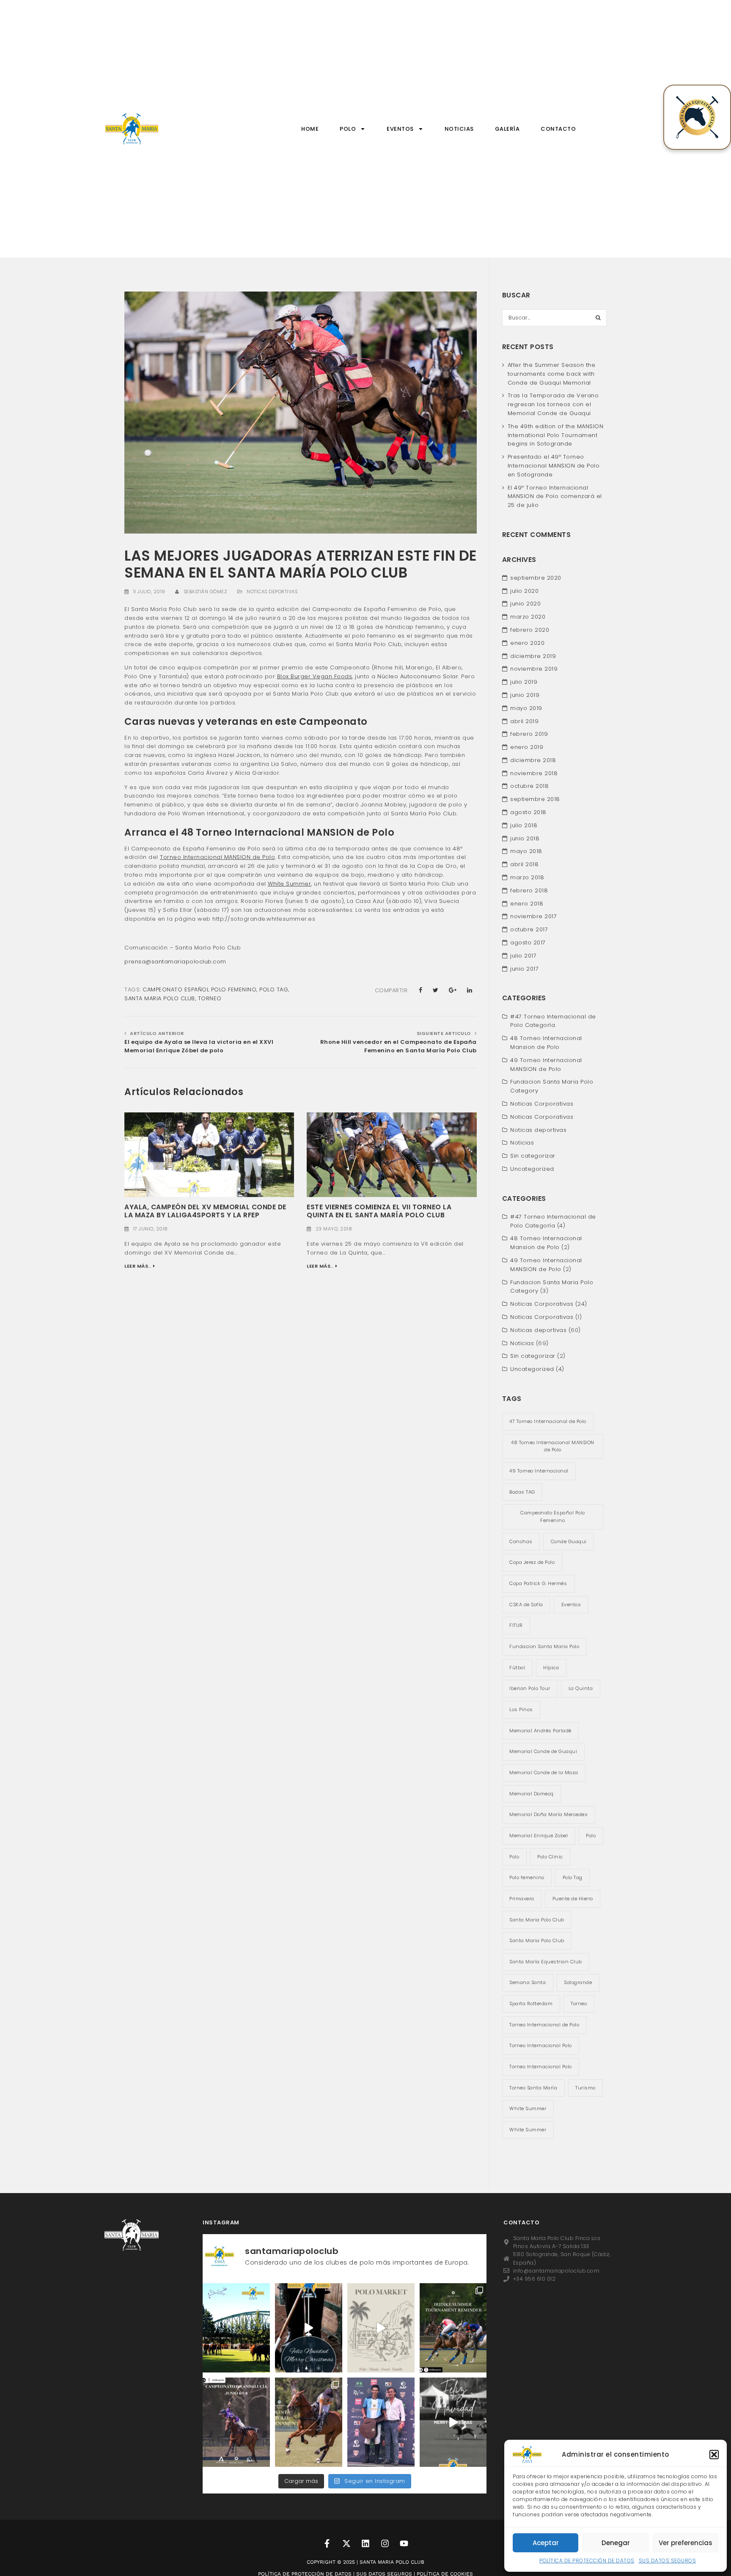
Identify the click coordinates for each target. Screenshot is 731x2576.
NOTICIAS (459, 129)
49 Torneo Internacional (539, 1471)
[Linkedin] (365, 2543)
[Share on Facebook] (421, 990)
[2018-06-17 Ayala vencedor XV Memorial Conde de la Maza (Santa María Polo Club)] (209, 1154)
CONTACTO (558, 129)
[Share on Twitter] (436, 990)
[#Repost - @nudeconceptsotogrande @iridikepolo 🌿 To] (381, 2328)
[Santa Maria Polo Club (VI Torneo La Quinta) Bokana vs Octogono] (392, 1154)
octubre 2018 (529, 786)
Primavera (522, 1899)
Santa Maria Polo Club (160, 998)
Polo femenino (527, 1877)
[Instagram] (385, 2543)
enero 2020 (527, 643)
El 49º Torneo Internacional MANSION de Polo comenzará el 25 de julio (555, 497)
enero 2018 (527, 904)
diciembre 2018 (533, 760)
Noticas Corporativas (542, 1104)
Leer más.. (138, 1266)
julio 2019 (524, 682)
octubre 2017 (529, 929)
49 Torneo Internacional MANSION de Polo (546, 1065)
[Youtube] (404, 2543)
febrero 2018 (529, 890)
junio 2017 (524, 969)
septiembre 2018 (535, 799)
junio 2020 (525, 604)
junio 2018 (525, 838)
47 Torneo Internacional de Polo (548, 1421)
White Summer (289, 884)
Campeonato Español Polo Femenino (199, 989)
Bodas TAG (522, 1492)
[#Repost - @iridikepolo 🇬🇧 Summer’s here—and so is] (453, 2328)
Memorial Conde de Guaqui (543, 1751)
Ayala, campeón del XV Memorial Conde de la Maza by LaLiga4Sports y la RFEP (205, 1211)
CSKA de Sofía (526, 1604)
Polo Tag (274, 989)
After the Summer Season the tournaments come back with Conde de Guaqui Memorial (552, 374)
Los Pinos (521, 1709)
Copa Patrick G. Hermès (538, 1583)
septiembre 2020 (536, 578)
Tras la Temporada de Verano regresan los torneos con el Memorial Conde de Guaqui (553, 404)
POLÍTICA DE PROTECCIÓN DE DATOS (587, 2561)
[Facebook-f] (327, 2543)
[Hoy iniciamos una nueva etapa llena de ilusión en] (236, 2328)
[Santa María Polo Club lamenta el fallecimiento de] (381, 2422)
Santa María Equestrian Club (546, 1962)
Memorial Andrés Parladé (540, 1731)
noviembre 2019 (534, 669)
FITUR (516, 1625)
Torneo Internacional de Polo (544, 2025)
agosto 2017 (528, 943)
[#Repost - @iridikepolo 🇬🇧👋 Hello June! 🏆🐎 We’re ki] (236, 2422)
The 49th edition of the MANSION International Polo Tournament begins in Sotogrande (556, 435)
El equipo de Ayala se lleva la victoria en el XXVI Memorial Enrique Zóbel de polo (199, 1046)
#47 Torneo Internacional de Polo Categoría (553, 1021)
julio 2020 (524, 591)
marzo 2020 (528, 617)
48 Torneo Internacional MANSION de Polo (553, 1446)
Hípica (551, 1668)
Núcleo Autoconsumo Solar (418, 676)
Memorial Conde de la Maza (544, 1772)
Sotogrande (578, 1982)
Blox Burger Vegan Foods (315, 676)
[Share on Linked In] (470, 990)
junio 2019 (525, 695)
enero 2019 (527, 747)
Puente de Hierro (573, 1899)
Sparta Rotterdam (531, 2004)
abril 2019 (524, 721)
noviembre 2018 (534, 773)
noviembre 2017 (533, 916)
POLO (348, 129)
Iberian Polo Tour (530, 1688)
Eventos (571, 1604)
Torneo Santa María (533, 2088)
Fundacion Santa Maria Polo (544, 1646)
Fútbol (517, 1668)
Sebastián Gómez (206, 592)
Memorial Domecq (532, 1794)
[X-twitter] (346, 2543)
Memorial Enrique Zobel (539, 1836)
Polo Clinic (550, 1857)
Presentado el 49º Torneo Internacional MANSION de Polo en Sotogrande (554, 466)
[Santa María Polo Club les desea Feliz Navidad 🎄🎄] (309, 2328)
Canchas (521, 1541)
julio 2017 (523, 956)
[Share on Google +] (453, 990)
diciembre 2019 (533, 656)
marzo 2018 (527, 877)
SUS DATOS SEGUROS (668, 2561)
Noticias (522, 1143)
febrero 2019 (529, 734)
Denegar (616, 2543)
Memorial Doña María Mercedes (548, 1814)
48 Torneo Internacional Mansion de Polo (546, 1043)
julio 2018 (524, 825)
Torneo (210, 998)
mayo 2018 (526, 851)
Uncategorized (532, 1169)
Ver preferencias (686, 2543)
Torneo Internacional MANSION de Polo (217, 857)
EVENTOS (400, 129)
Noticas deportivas (272, 592)
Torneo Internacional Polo (541, 2045)
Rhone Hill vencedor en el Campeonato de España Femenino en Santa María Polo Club (398, 1046)
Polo (591, 1836)
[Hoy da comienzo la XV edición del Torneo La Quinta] (309, 2422)
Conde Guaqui (569, 1541)
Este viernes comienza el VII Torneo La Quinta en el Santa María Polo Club (379, 1211)
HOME (310, 129)
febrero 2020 (530, 630)
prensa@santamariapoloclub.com (175, 962)
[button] (714, 2455)
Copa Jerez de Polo (532, 1562)
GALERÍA (507, 129)
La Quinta (581, 1688)
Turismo (585, 2088)
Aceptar (546, 2543)
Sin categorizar (533, 1156)
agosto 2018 (528, 812)
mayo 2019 (526, 708)
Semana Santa (528, 1982)
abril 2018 (524, 864)
